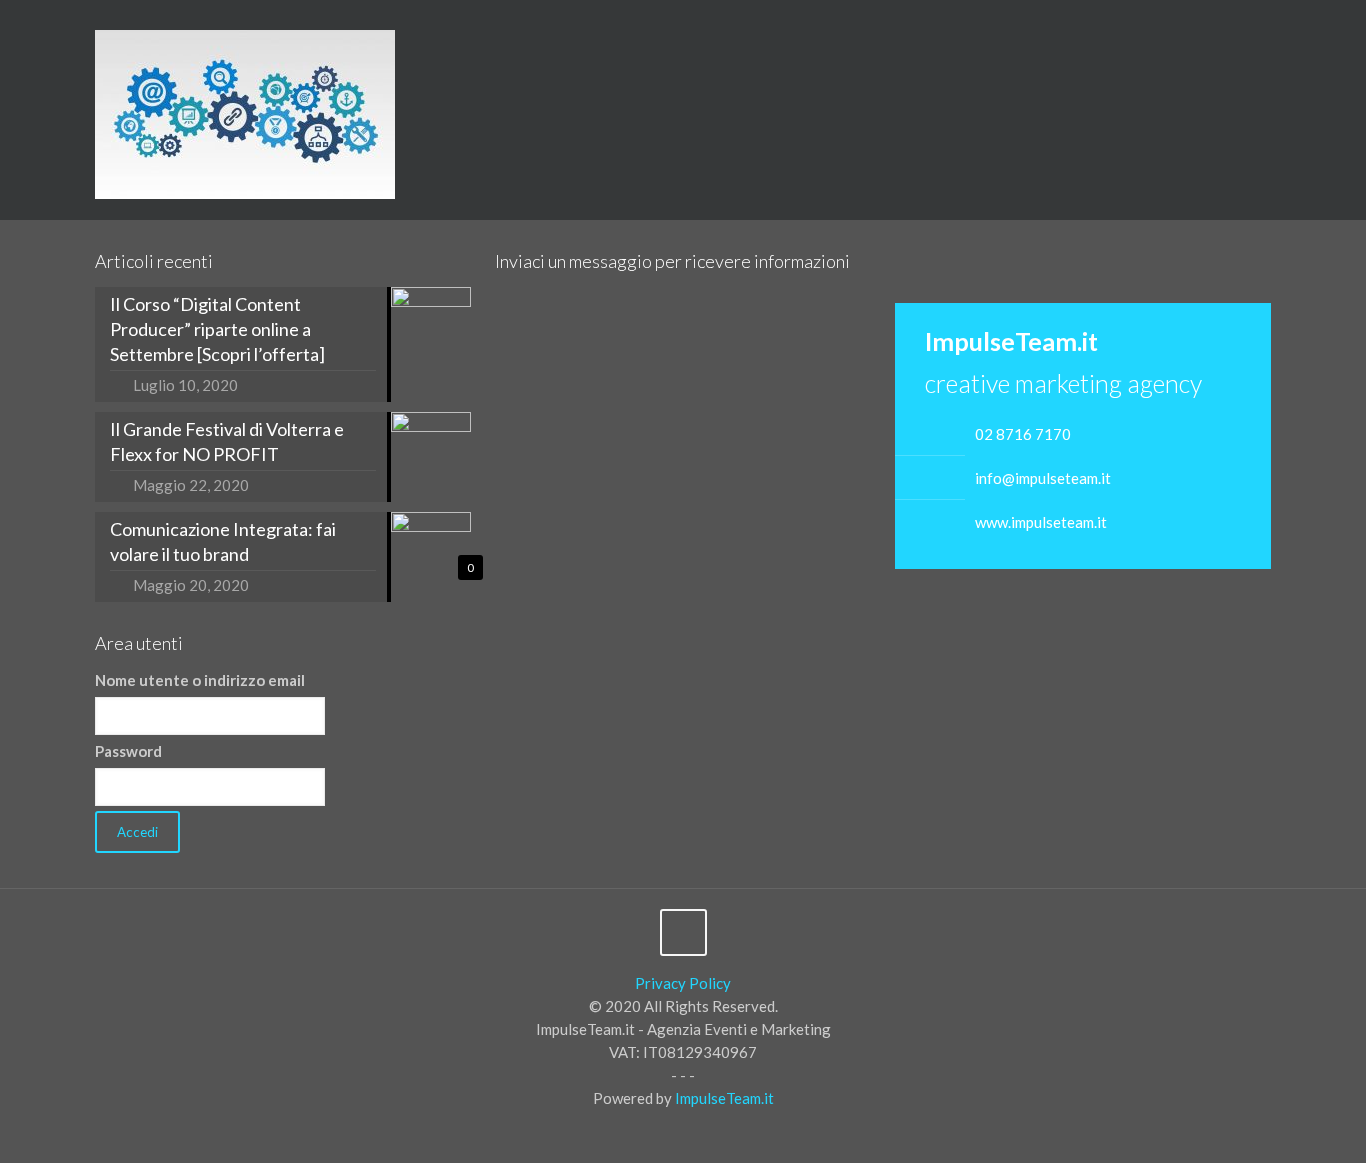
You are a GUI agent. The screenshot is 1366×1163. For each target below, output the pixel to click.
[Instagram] (1341, 31)
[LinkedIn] (1314, 31)
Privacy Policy (683, 983)
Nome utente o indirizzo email (200, 680)
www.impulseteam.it (1041, 522)
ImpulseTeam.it (724, 1098)
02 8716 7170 (1023, 434)
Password (128, 751)
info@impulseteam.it (1043, 478)
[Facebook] (1260, 31)
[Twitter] (1287, 31)
